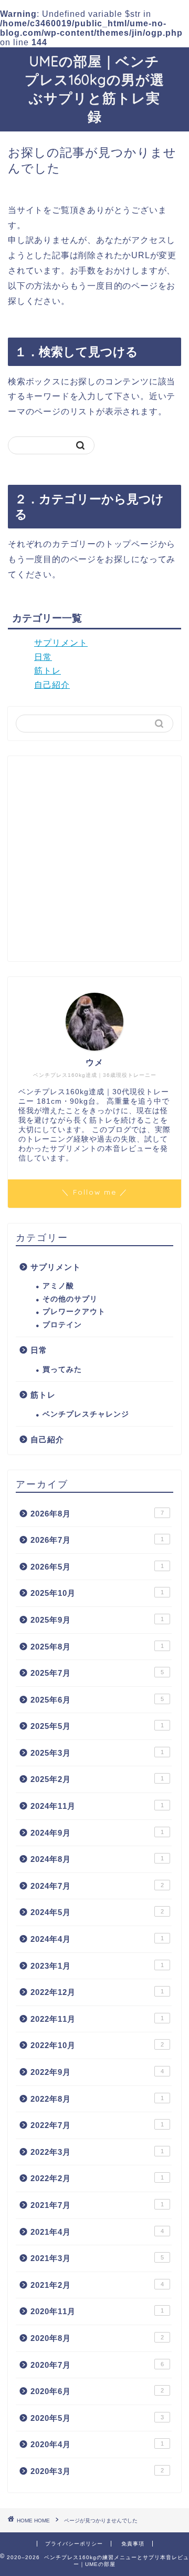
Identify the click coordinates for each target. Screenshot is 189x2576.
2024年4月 (97, 1939)
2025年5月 (97, 1726)
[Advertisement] (94, 859)
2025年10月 (97, 1593)
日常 (43, 657)
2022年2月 (97, 2178)
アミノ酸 (58, 1286)
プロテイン (62, 1325)
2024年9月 (97, 1833)
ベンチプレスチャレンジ (86, 1414)
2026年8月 (97, 1514)
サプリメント (61, 643)
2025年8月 (97, 1647)
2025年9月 (97, 1620)
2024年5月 (97, 1912)
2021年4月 (97, 2232)
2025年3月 (97, 1753)
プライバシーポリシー (74, 2544)
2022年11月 (97, 2019)
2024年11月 (97, 1806)
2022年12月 (97, 1992)
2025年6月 (97, 1700)
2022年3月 (97, 2152)
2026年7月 (97, 1540)
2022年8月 (97, 2099)
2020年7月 (97, 2365)
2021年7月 (97, 2205)
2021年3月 (97, 2258)
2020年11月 (97, 2311)
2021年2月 (97, 2285)
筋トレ (48, 671)
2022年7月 (97, 2125)
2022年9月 (97, 2072)
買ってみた (62, 1370)
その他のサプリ (70, 1299)
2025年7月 (97, 1673)
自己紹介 (52, 685)
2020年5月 (97, 2418)
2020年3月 (97, 2471)
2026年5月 (97, 1567)
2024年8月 (97, 1859)
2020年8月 (97, 2338)
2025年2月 (97, 1779)
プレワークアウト (74, 1312)
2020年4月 (97, 2444)
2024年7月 (97, 1886)
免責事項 (133, 2544)
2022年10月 (97, 2045)
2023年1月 (97, 1966)
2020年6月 (97, 2391)
